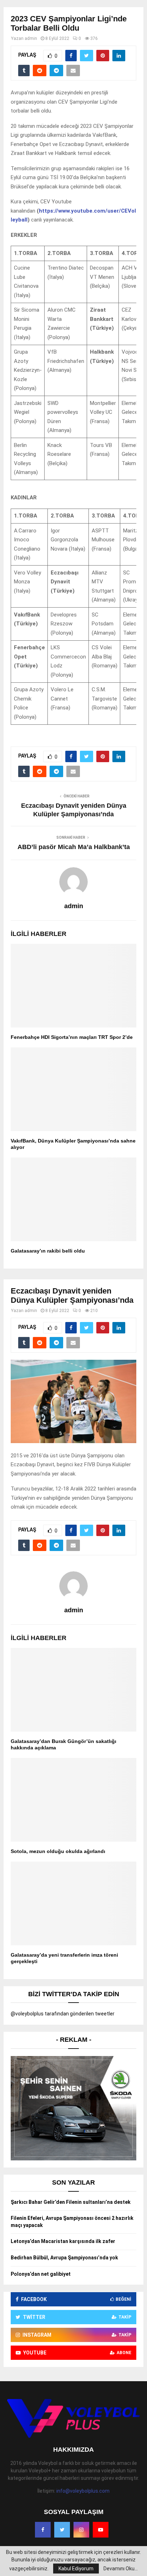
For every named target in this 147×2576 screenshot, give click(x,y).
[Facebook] (43, 2530)
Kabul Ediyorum (76, 2569)
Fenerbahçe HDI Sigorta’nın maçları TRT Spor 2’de (72, 1037)
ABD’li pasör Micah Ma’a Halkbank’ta (74, 847)
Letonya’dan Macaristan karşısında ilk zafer (63, 2241)
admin (31, 38)
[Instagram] (81, 2530)
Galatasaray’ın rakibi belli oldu (48, 1251)
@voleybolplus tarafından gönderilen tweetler (63, 2014)
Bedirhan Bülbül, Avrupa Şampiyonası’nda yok (64, 2258)
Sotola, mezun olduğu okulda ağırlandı (58, 1851)
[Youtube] (101, 2530)
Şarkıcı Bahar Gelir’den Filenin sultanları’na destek (71, 2202)
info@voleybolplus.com (83, 2491)
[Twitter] (62, 2530)
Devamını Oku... (121, 2569)
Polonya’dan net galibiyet (41, 2274)
